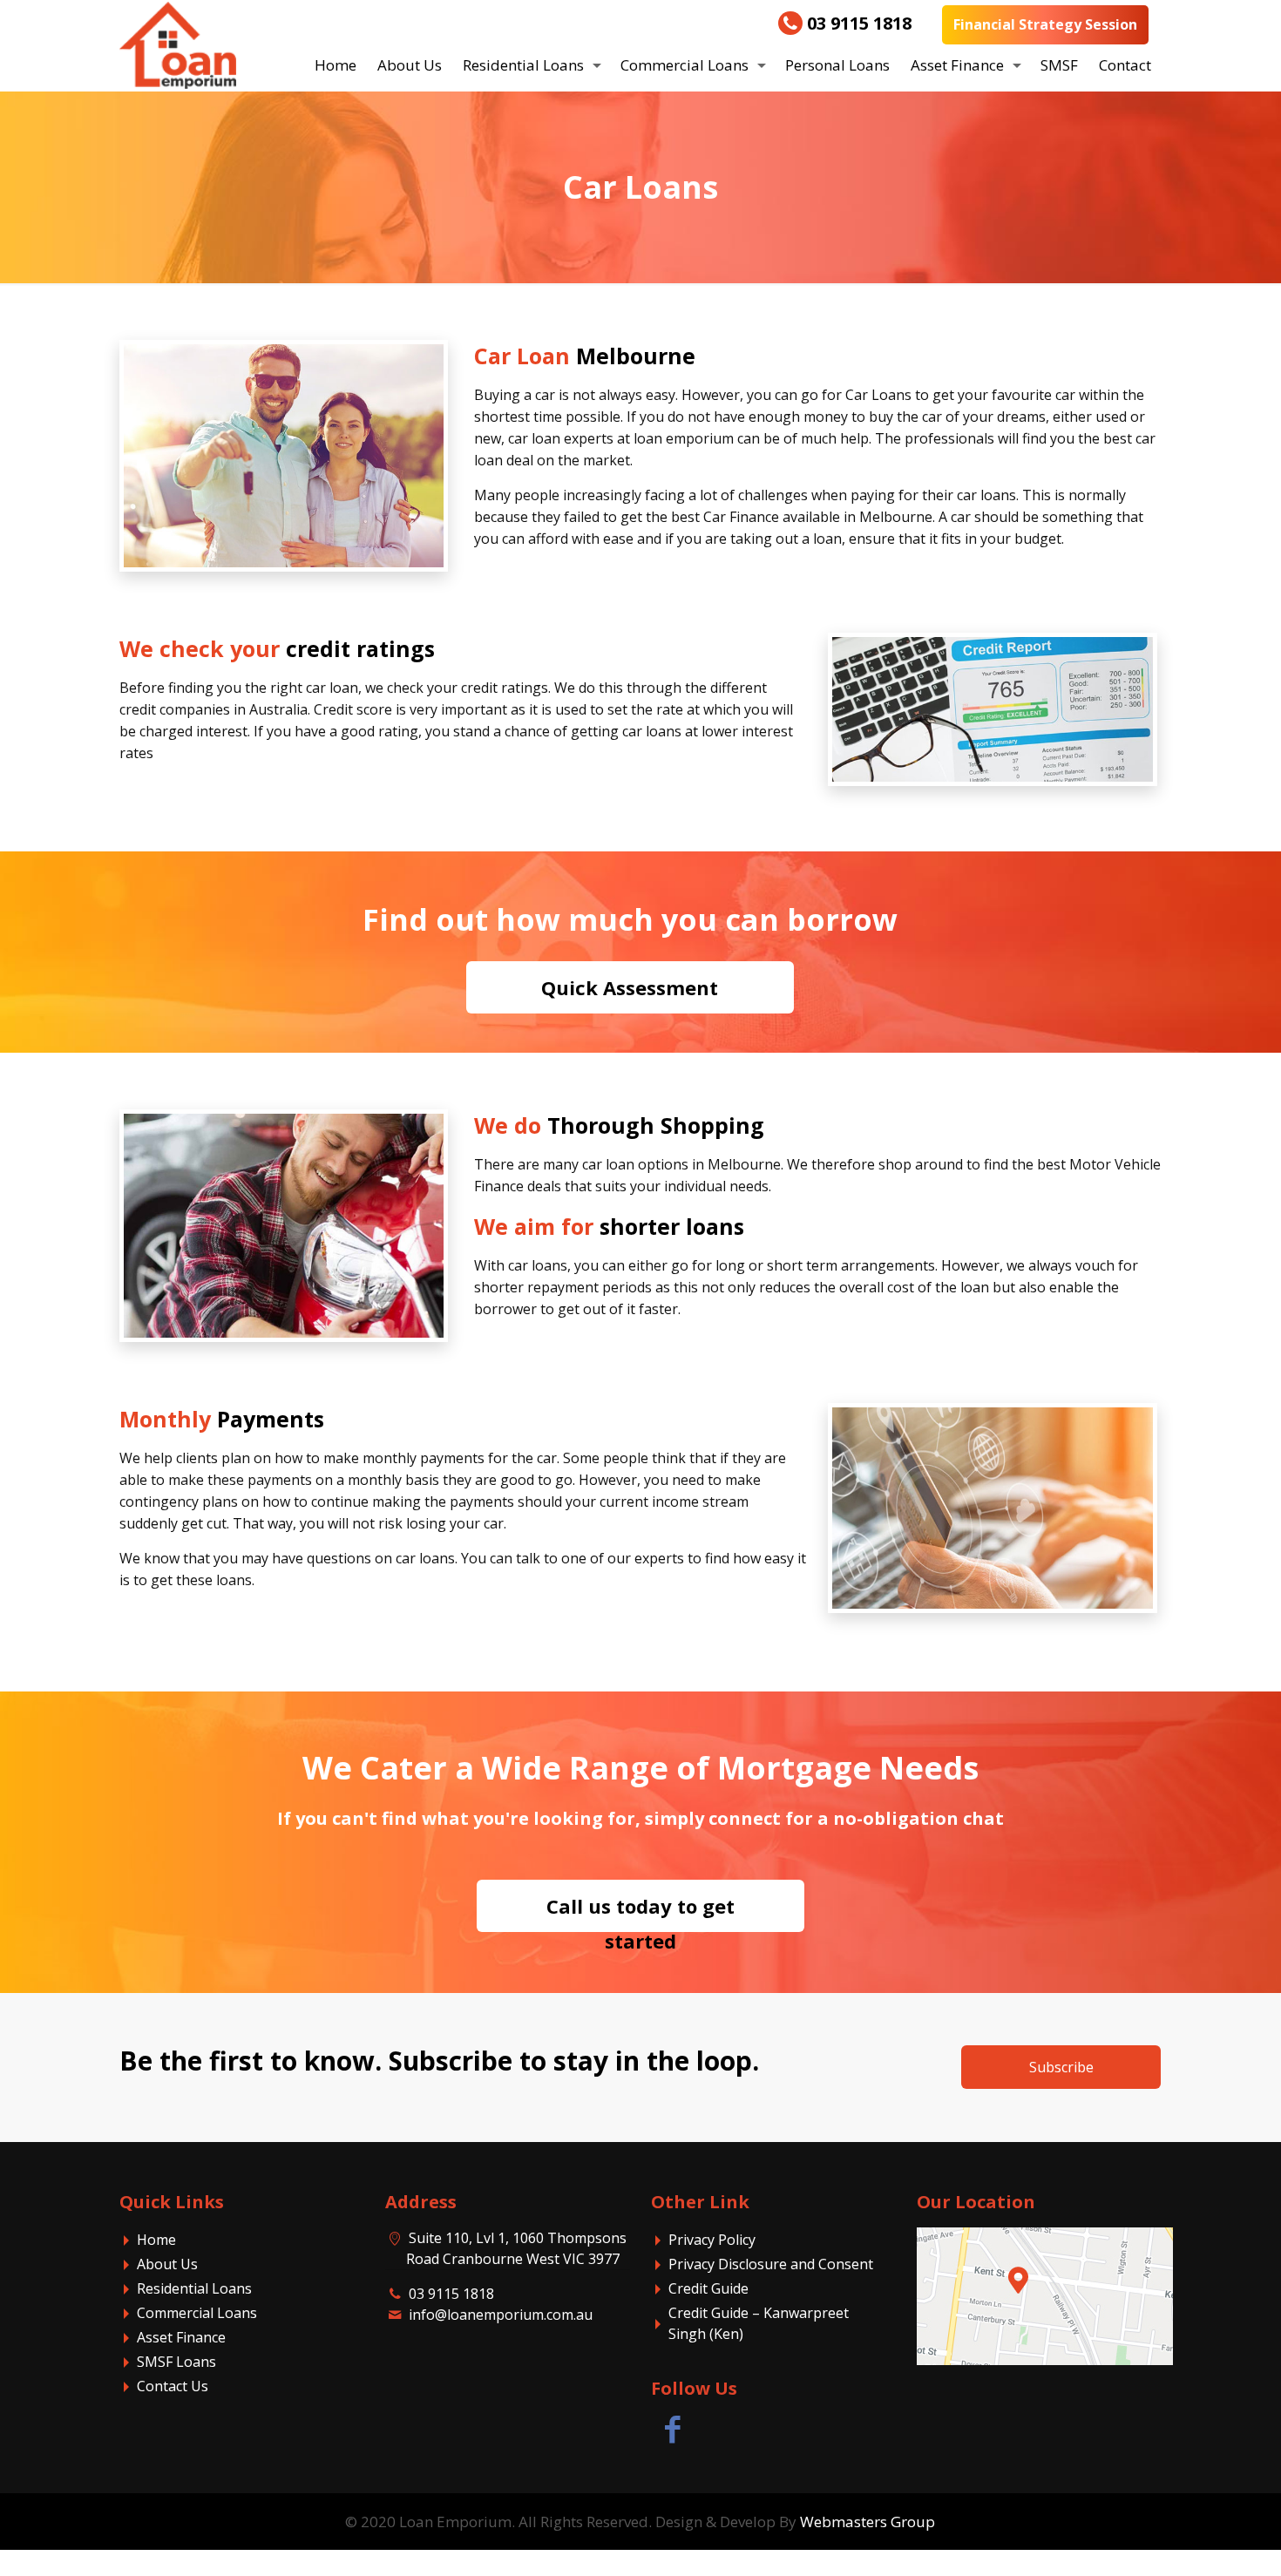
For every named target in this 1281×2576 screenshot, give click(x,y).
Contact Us (173, 2386)
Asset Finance (181, 2337)
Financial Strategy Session (1045, 24)
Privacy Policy (712, 2240)
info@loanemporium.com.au (501, 2315)
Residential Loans (194, 2288)
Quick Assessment (630, 987)
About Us (167, 2264)
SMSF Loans (176, 2362)
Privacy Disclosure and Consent (771, 2264)
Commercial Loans (197, 2313)
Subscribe (1061, 2067)
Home (156, 2240)
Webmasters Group (868, 2522)
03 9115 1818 (857, 24)
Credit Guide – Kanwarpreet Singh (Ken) (759, 2323)
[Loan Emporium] (177, 41)
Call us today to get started (640, 1912)
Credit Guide (708, 2288)
